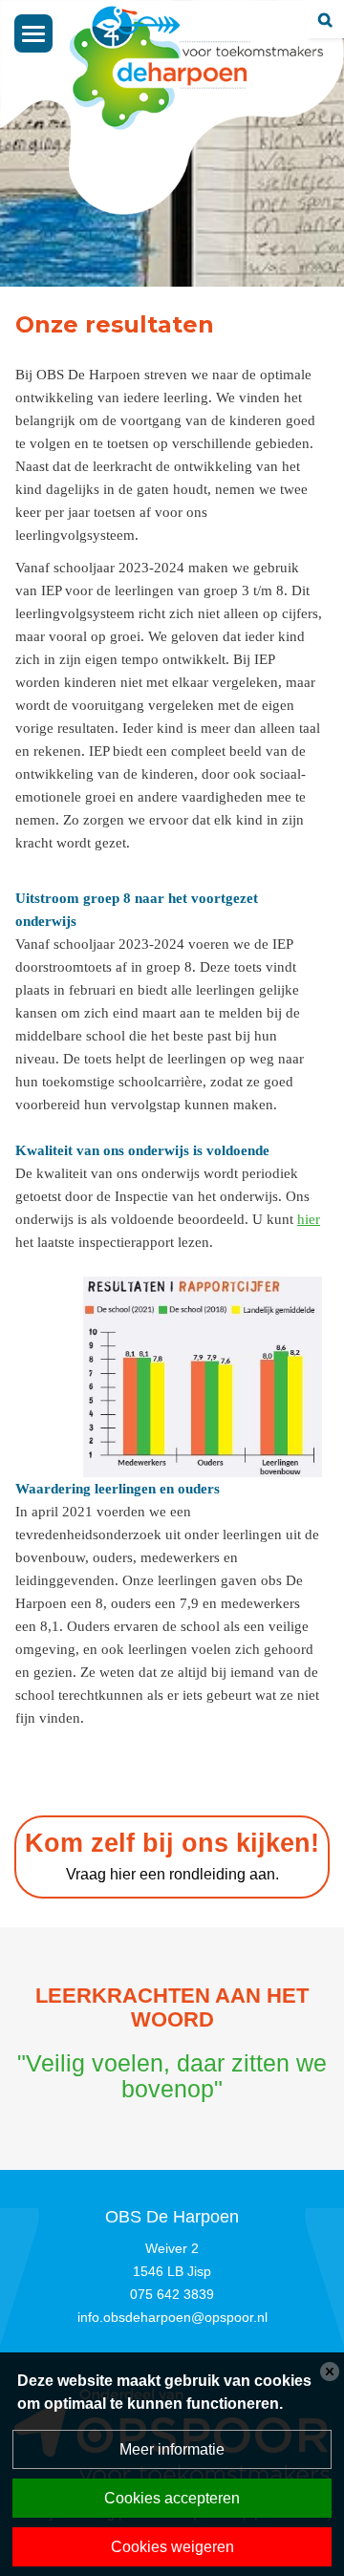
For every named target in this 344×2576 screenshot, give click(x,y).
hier (309, 1219)
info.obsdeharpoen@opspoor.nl (172, 2317)
